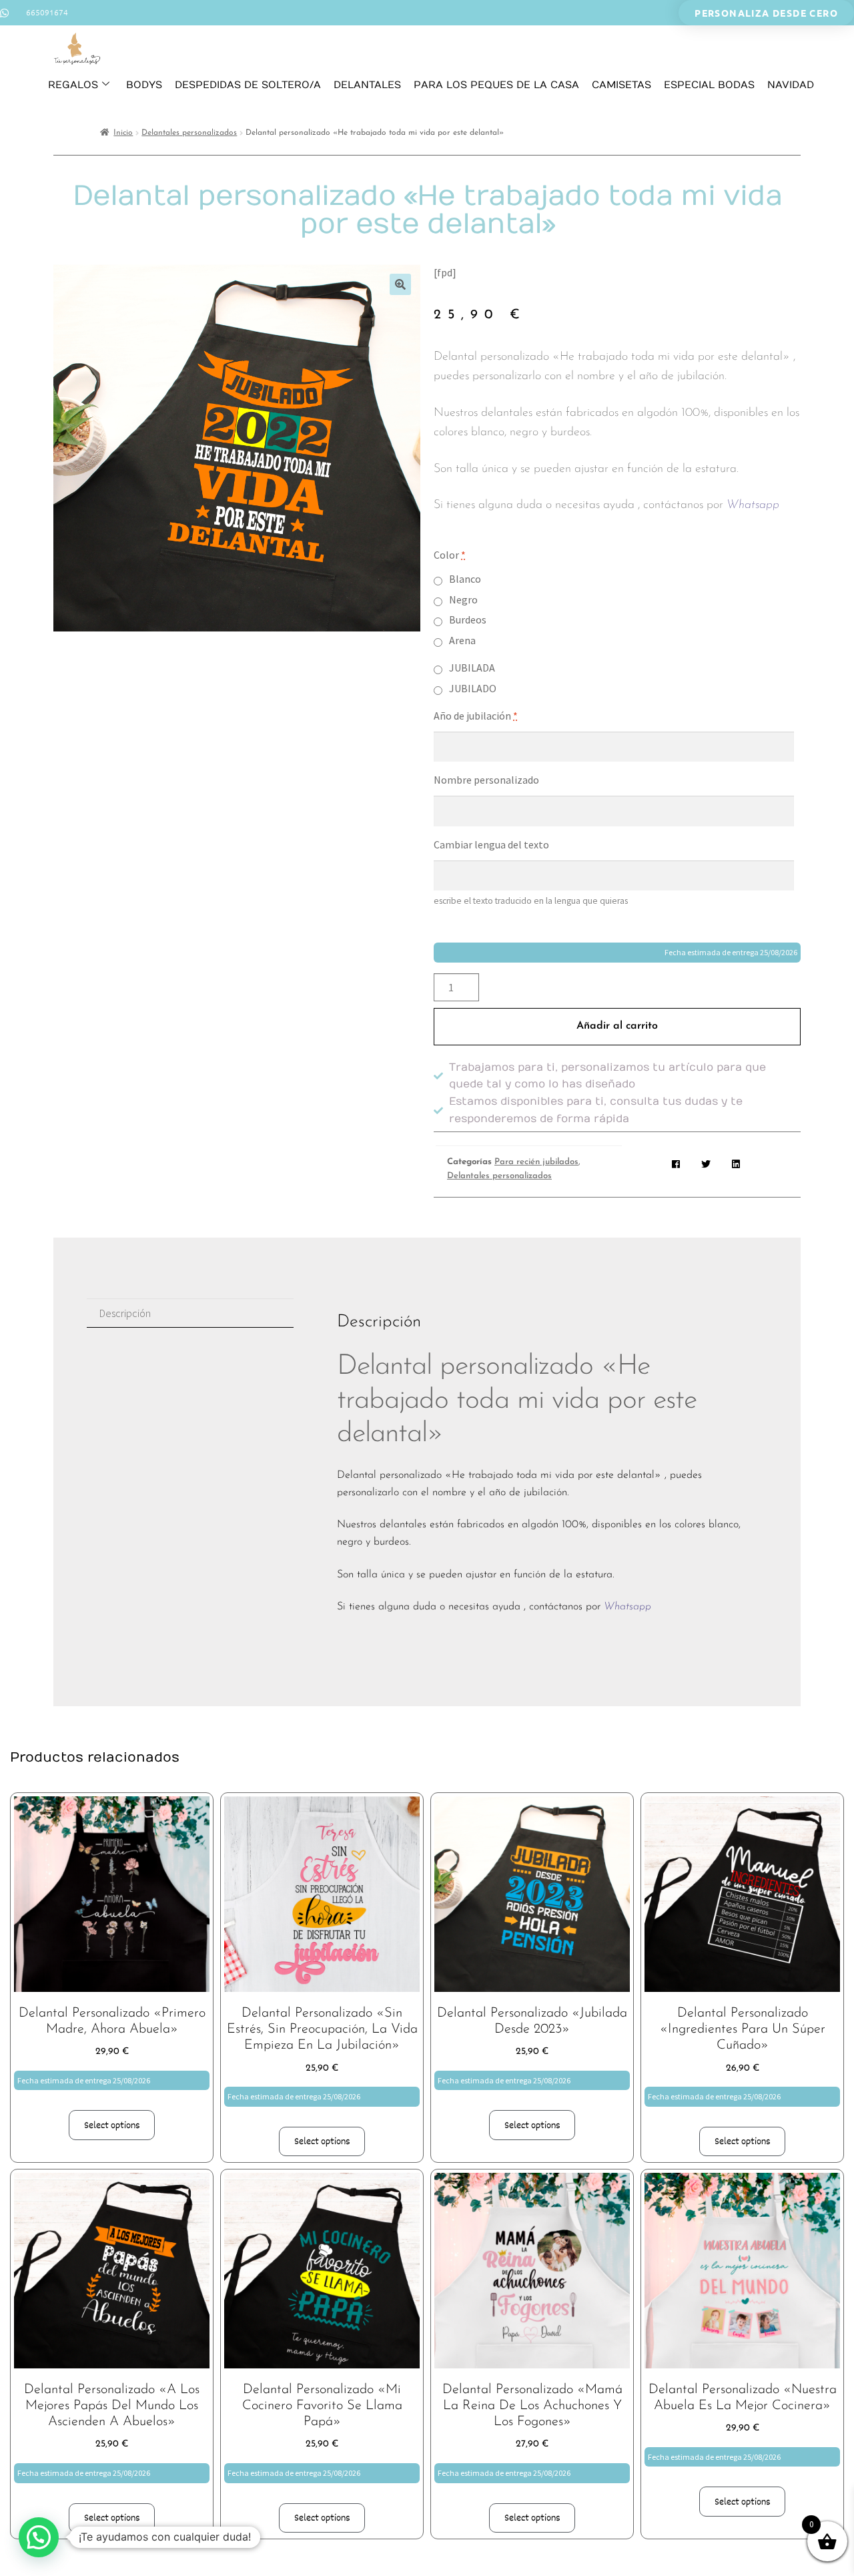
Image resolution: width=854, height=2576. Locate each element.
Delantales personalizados (189, 133)
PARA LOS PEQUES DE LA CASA (496, 85)
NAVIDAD (791, 85)
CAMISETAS (621, 85)
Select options (112, 2125)
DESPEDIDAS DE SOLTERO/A (248, 85)
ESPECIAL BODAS (709, 85)
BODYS (144, 85)
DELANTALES (367, 85)
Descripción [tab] (125, 1313)
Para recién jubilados (536, 1162)
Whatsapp (753, 505)
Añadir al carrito (617, 1026)
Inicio (123, 133)
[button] (400, 284)
